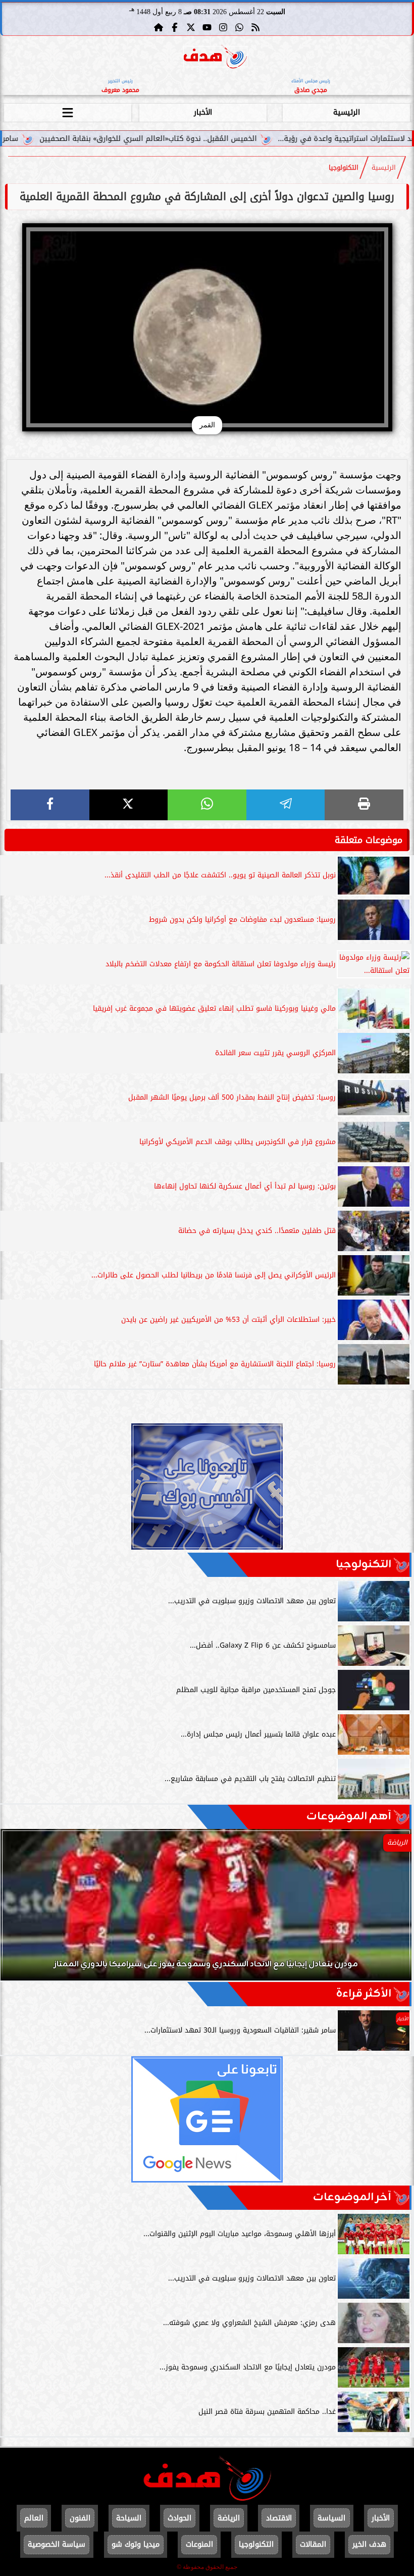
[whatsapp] (207, 805)
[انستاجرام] (223, 27)
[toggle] (68, 111)
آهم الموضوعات (349, 1817)
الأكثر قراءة (364, 1994)
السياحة (129, 2518)
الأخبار (203, 112)
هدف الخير (369, 2544)
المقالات (313, 2544)
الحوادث (179, 2518)
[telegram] (286, 805)
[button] (22, 1910)
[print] (364, 805)
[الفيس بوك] (175, 27)
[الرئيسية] (159, 27)
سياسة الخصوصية (57, 2544)
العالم (34, 2518)
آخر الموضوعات (352, 2197)
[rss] (255, 27)
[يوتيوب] (207, 27)
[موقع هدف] (215, 58)
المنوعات (199, 2544)
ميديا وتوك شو (136, 2544)
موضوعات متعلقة (369, 840)
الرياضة (229, 2518)
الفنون (80, 2518)
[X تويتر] (191, 27)
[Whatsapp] (239, 27)
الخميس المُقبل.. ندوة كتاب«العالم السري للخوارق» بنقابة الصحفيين (235, 139)
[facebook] (50, 805)
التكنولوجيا (344, 168)
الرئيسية (347, 112)
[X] (129, 805)
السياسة (331, 2518)
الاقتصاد (279, 2518)
